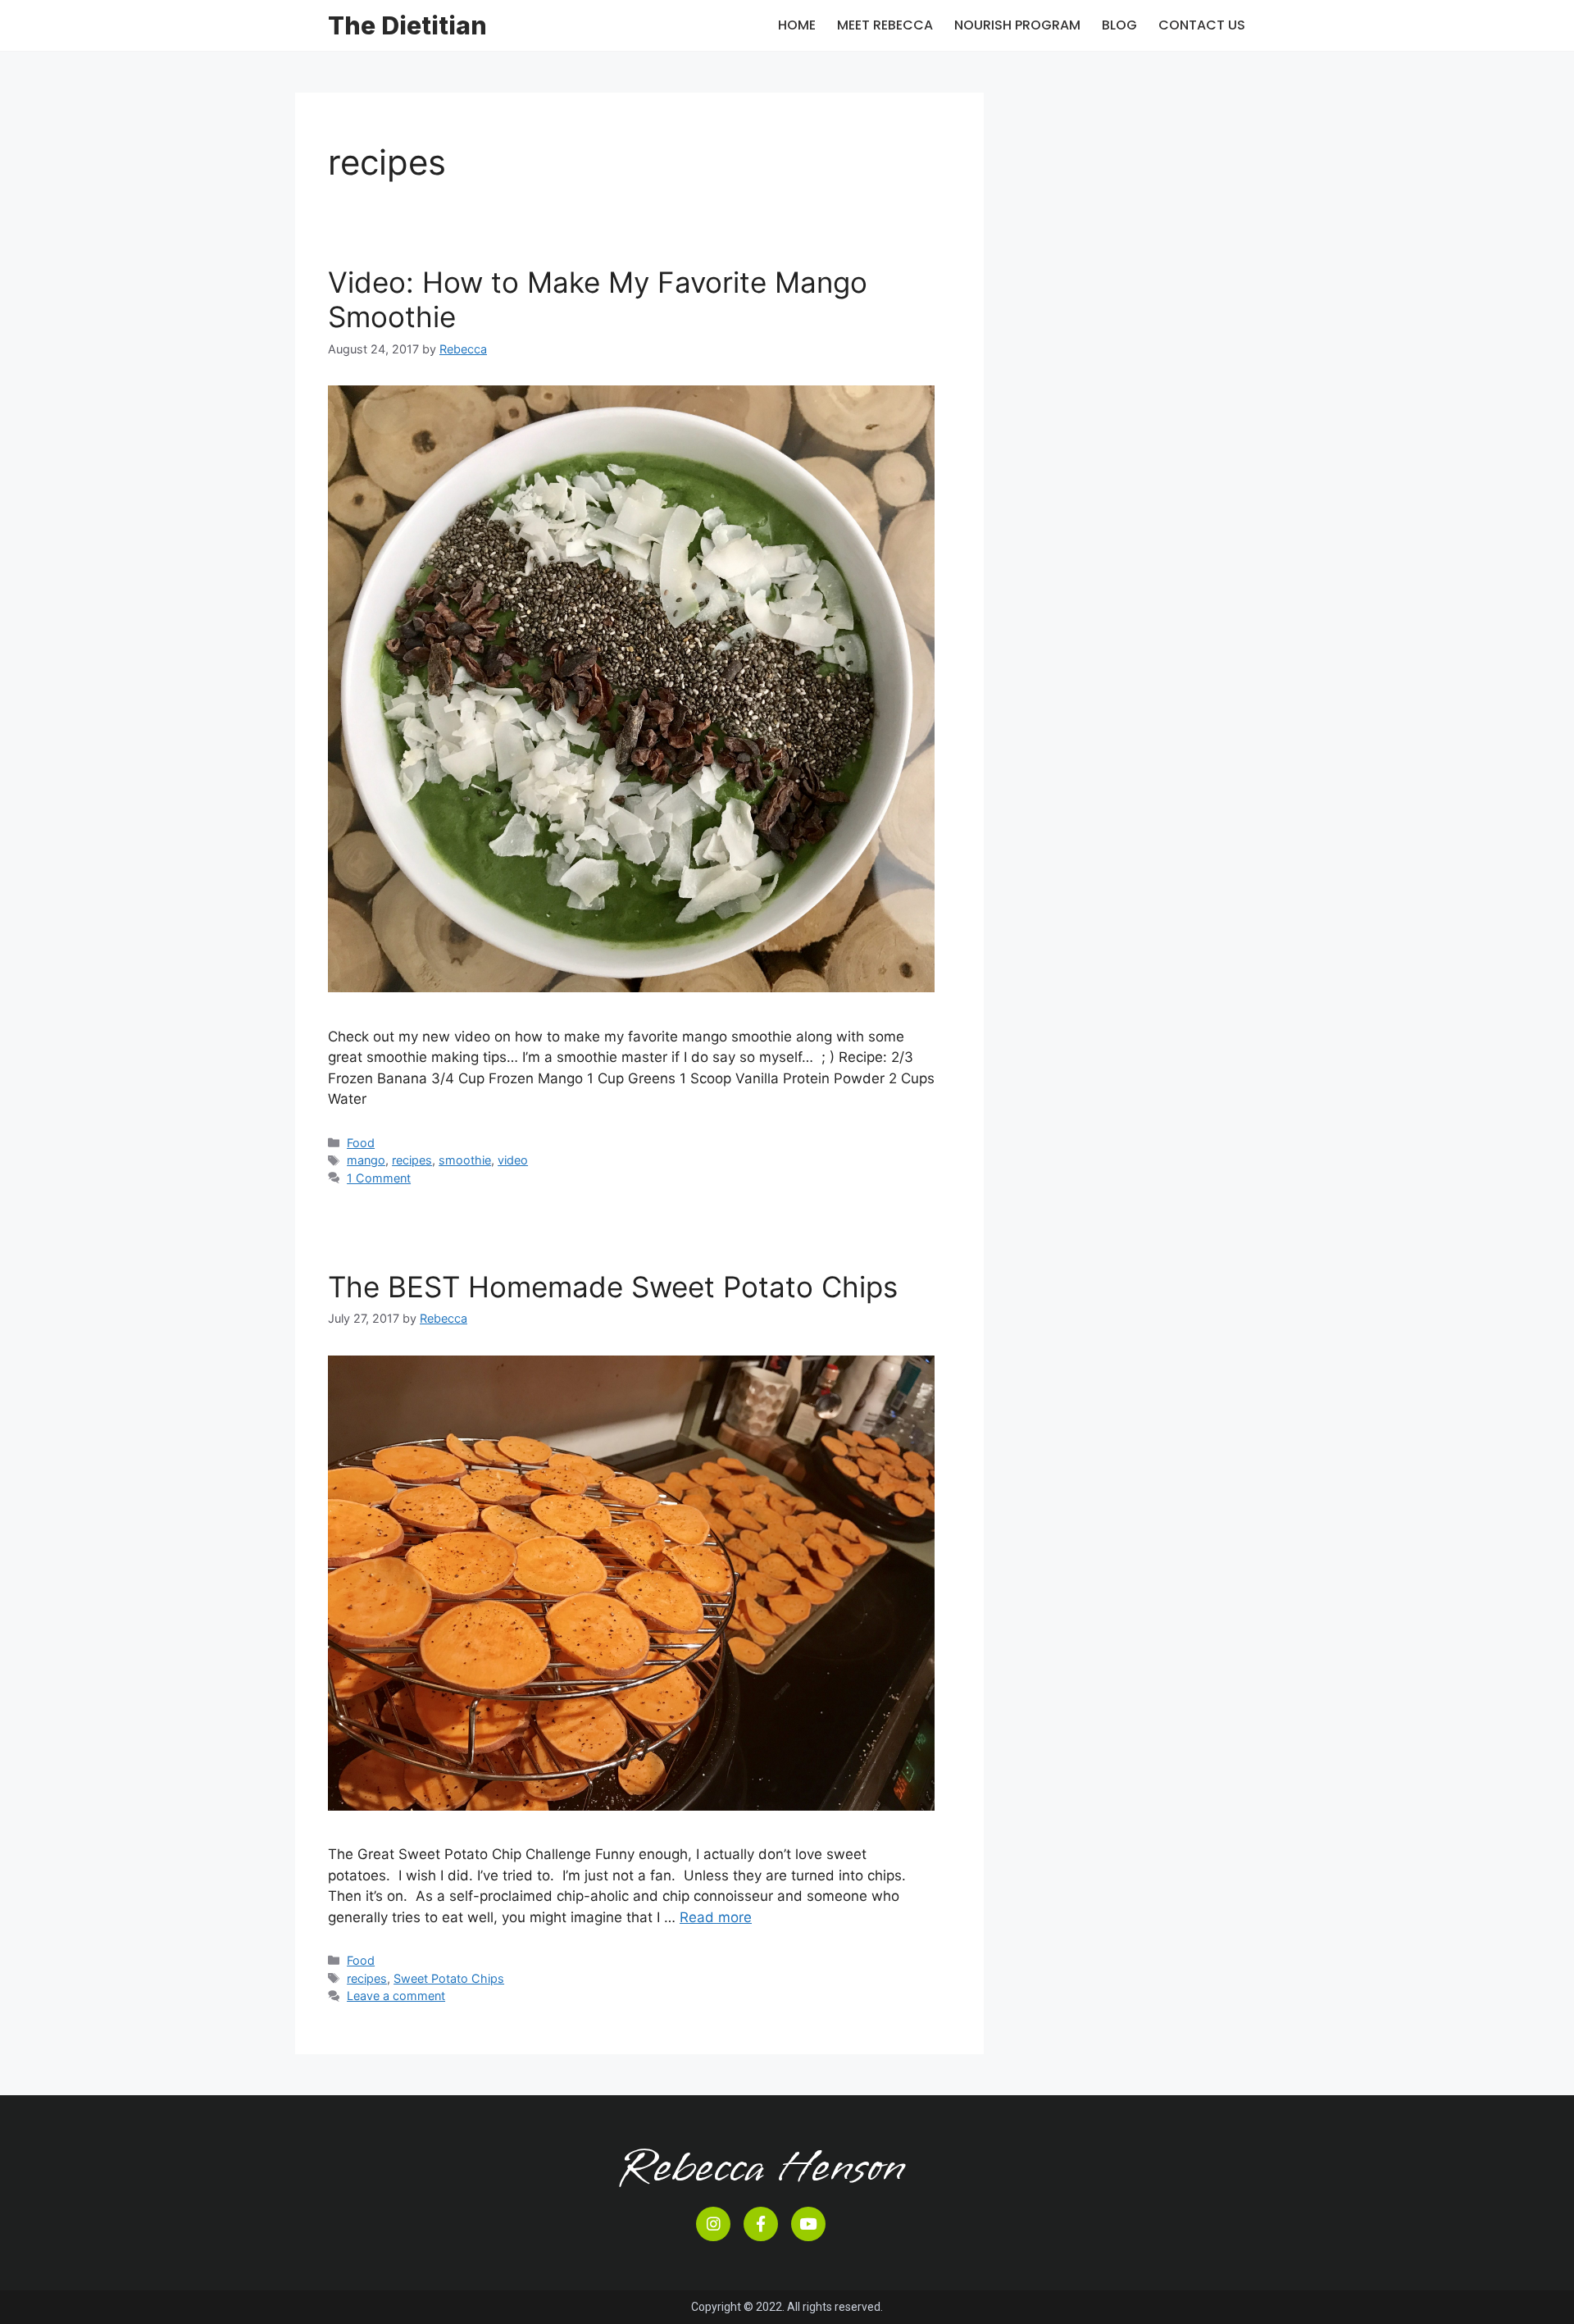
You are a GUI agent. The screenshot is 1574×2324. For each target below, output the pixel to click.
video (513, 1160)
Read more (716, 1917)
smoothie (465, 1160)
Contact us (1202, 25)
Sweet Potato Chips (449, 1978)
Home (797, 25)
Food (361, 1143)
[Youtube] (808, 2224)
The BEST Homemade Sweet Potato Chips (613, 1287)
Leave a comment (396, 1996)
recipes (412, 1160)
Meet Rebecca (885, 25)
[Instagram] (713, 2224)
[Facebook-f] (761, 2224)
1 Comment (379, 1178)
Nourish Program (1017, 25)
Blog (1119, 25)
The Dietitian (407, 25)
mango (366, 1160)
